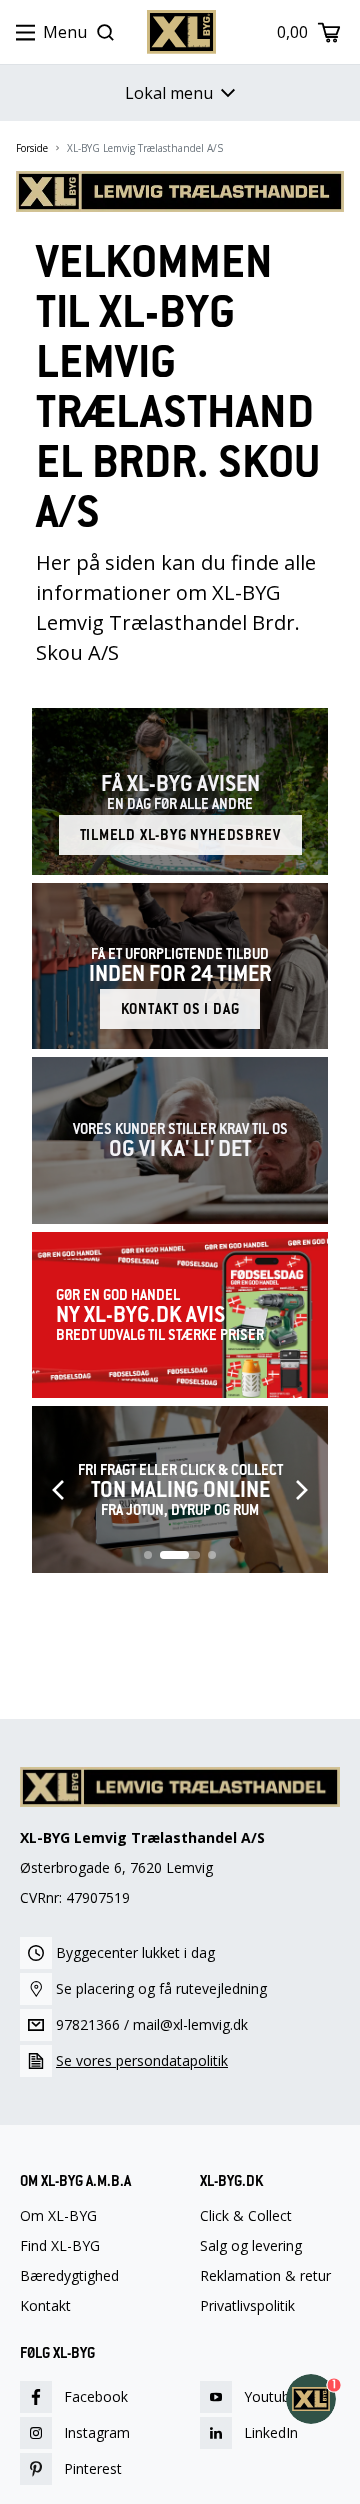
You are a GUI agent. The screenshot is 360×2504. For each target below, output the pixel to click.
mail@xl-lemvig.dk (190, 2024)
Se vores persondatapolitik (142, 2060)
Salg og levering (251, 2246)
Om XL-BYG (58, 2216)
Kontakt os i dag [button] (180, 1009)
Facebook (96, 2396)
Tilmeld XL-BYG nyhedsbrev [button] (180, 835)
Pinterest (93, 2468)
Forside (32, 148)
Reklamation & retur (265, 2276)
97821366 (88, 2024)
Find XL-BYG (60, 2246)
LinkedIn (271, 2432)
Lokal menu (169, 93)
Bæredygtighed (69, 2276)
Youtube (271, 2396)
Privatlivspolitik (247, 2306)
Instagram (97, 2432)
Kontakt (45, 2306)
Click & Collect (246, 2216)
